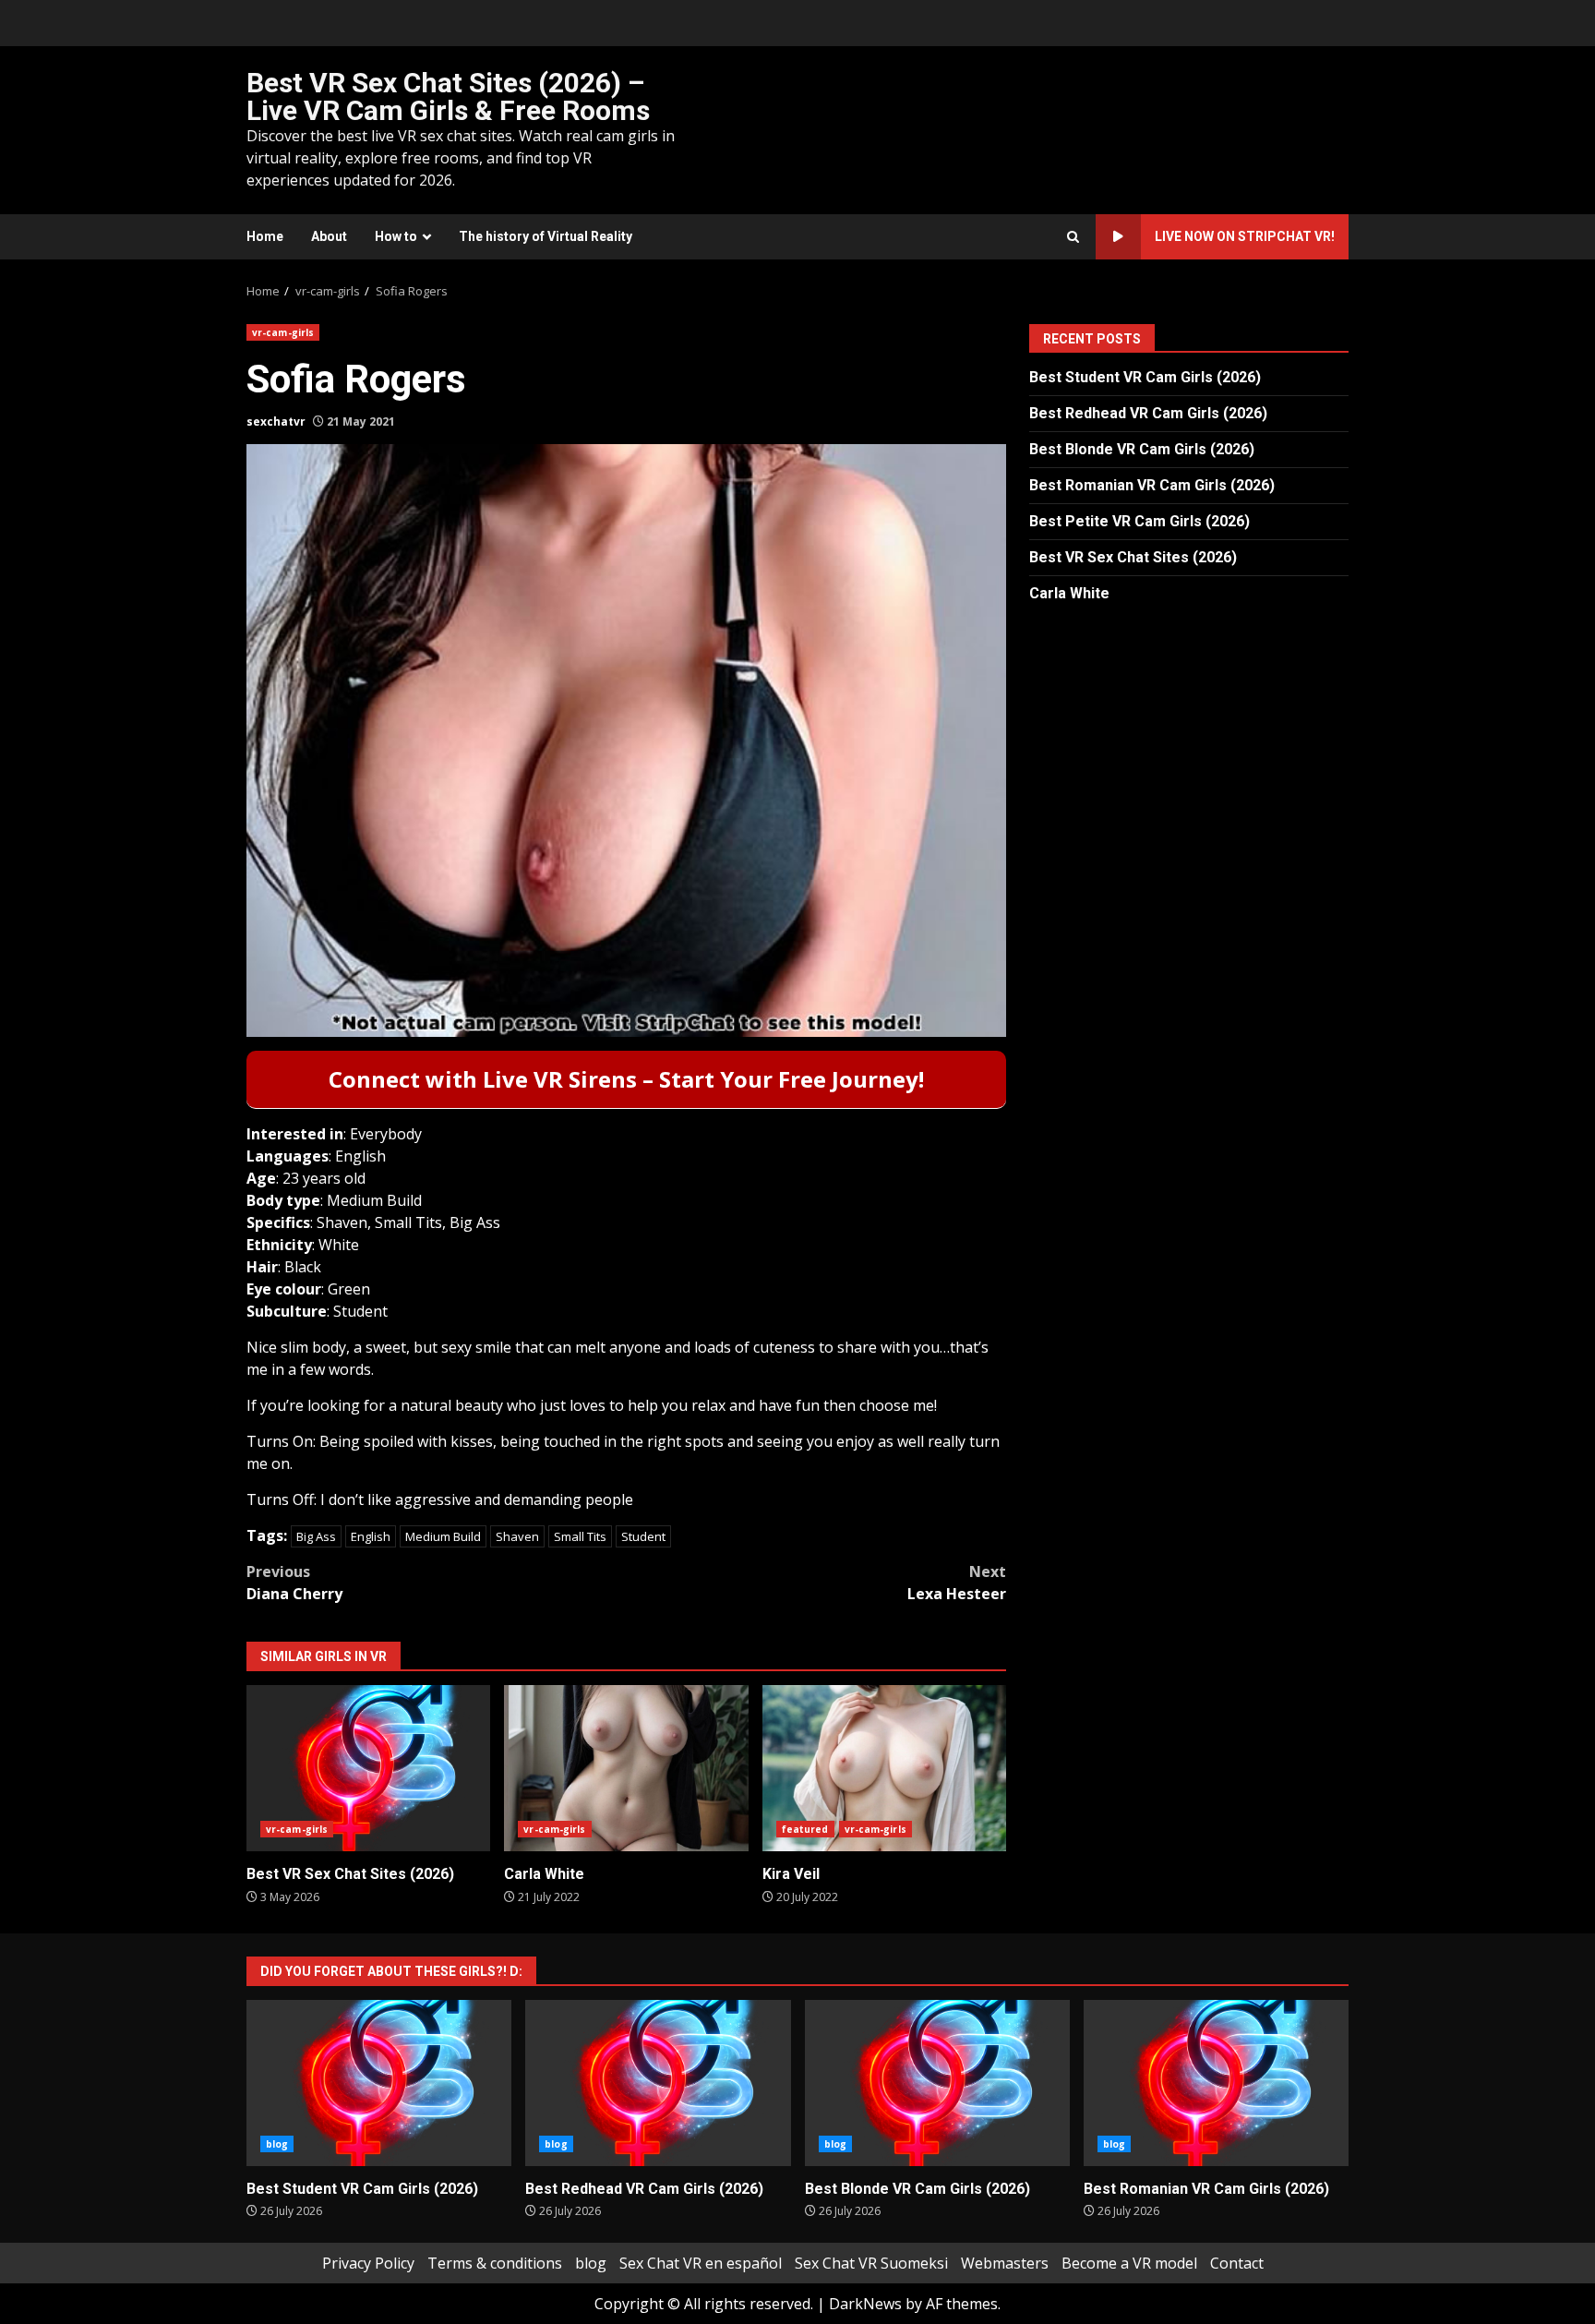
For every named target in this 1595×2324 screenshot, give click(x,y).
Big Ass (316, 1536)
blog (277, 2144)
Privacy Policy (368, 2263)
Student (643, 1536)
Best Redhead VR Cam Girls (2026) (1148, 413)
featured (805, 1829)
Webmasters (1005, 2263)
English (371, 1536)
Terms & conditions (495, 2263)
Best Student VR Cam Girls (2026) (1145, 377)
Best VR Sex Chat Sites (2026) (368, 1768)
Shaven (517, 1536)
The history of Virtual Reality (546, 236)
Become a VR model (1129, 2263)
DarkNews (865, 2304)
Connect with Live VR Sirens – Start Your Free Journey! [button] (626, 1079)
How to (396, 236)
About (329, 236)
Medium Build (443, 1536)
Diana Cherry (294, 1583)
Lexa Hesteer (957, 1583)
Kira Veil (884, 1768)
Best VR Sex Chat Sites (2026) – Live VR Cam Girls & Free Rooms (448, 96)
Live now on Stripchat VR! (1245, 236)
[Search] (1073, 237)
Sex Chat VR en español (701, 2263)
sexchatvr (276, 421)
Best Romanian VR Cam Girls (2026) (1152, 485)
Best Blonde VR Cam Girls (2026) (1142, 449)
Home (265, 236)
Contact (1237, 2263)
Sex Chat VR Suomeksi (871, 2263)
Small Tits (580, 1536)
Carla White (626, 1768)
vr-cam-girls (283, 332)
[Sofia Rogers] (626, 741)
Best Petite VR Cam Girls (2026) (1139, 521)
